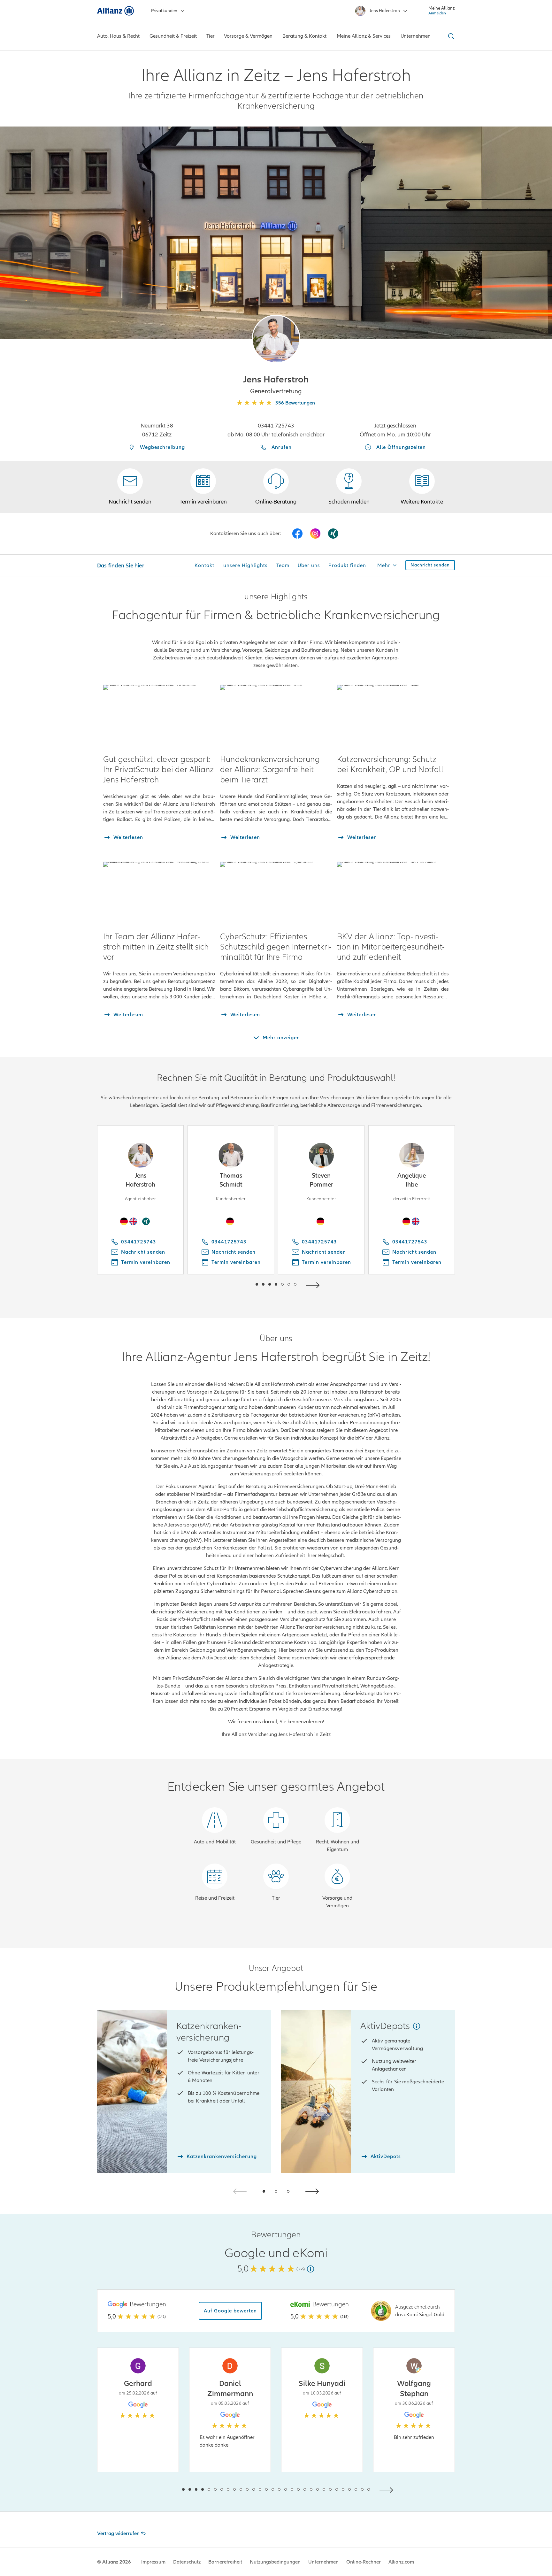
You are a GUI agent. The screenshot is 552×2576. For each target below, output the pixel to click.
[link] (276, 487)
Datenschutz (187, 2562)
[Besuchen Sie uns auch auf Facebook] (297, 534)
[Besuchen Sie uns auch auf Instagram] (315, 534)
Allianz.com (401, 2562)
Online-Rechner (364, 2562)
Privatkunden (164, 11)
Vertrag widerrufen (118, 2534)
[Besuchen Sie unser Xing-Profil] (333, 534)
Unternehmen (323, 2562)
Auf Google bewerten (230, 2311)
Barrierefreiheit (225, 2562)
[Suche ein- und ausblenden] (450, 36)
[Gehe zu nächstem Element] (314, 1284)
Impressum (153, 2562)
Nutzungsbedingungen (275, 2562)
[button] (276, 339)
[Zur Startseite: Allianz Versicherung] (115, 11)
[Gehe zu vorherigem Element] (238, 1284)
